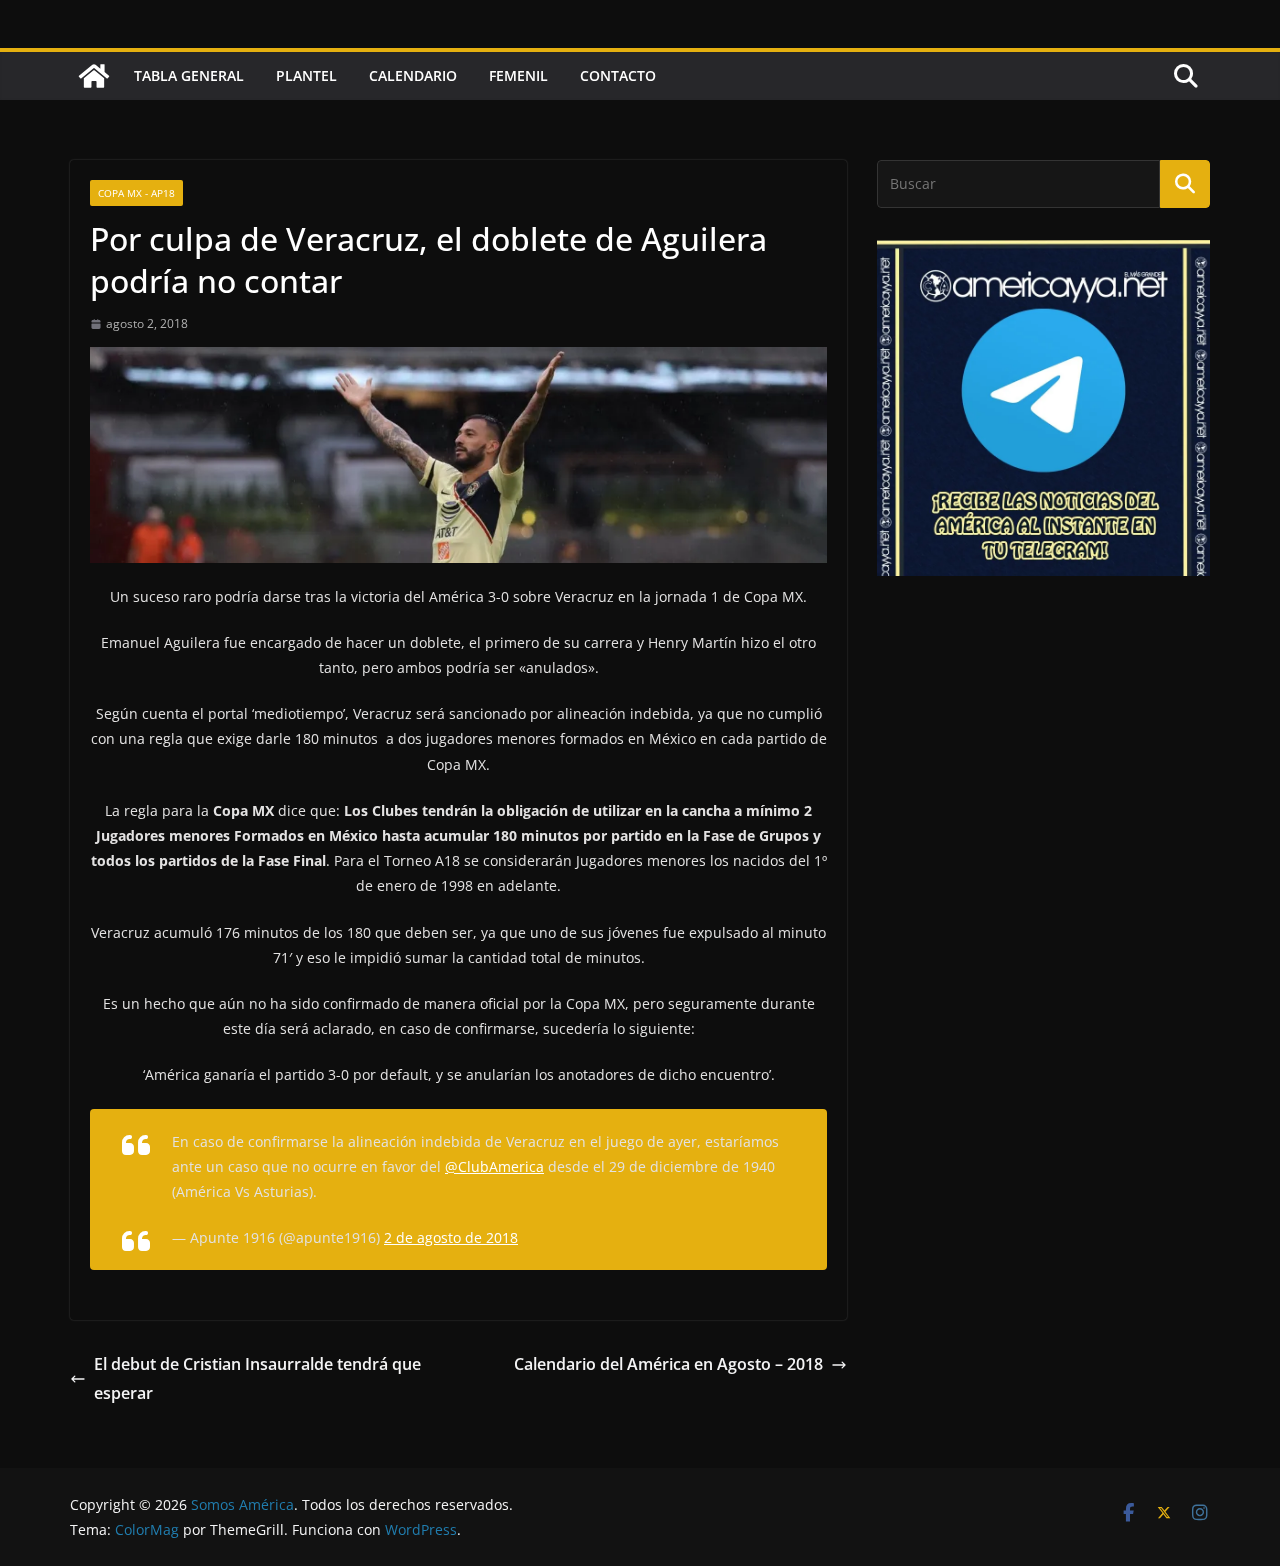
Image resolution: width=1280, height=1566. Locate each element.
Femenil (518, 75)
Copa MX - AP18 (136, 193)
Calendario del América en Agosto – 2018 (668, 1364)
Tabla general (189, 75)
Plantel (306, 75)
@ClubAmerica (494, 1166)
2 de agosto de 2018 (451, 1237)
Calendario (413, 75)
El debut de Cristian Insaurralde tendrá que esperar (257, 1378)
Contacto (618, 75)
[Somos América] (94, 76)
